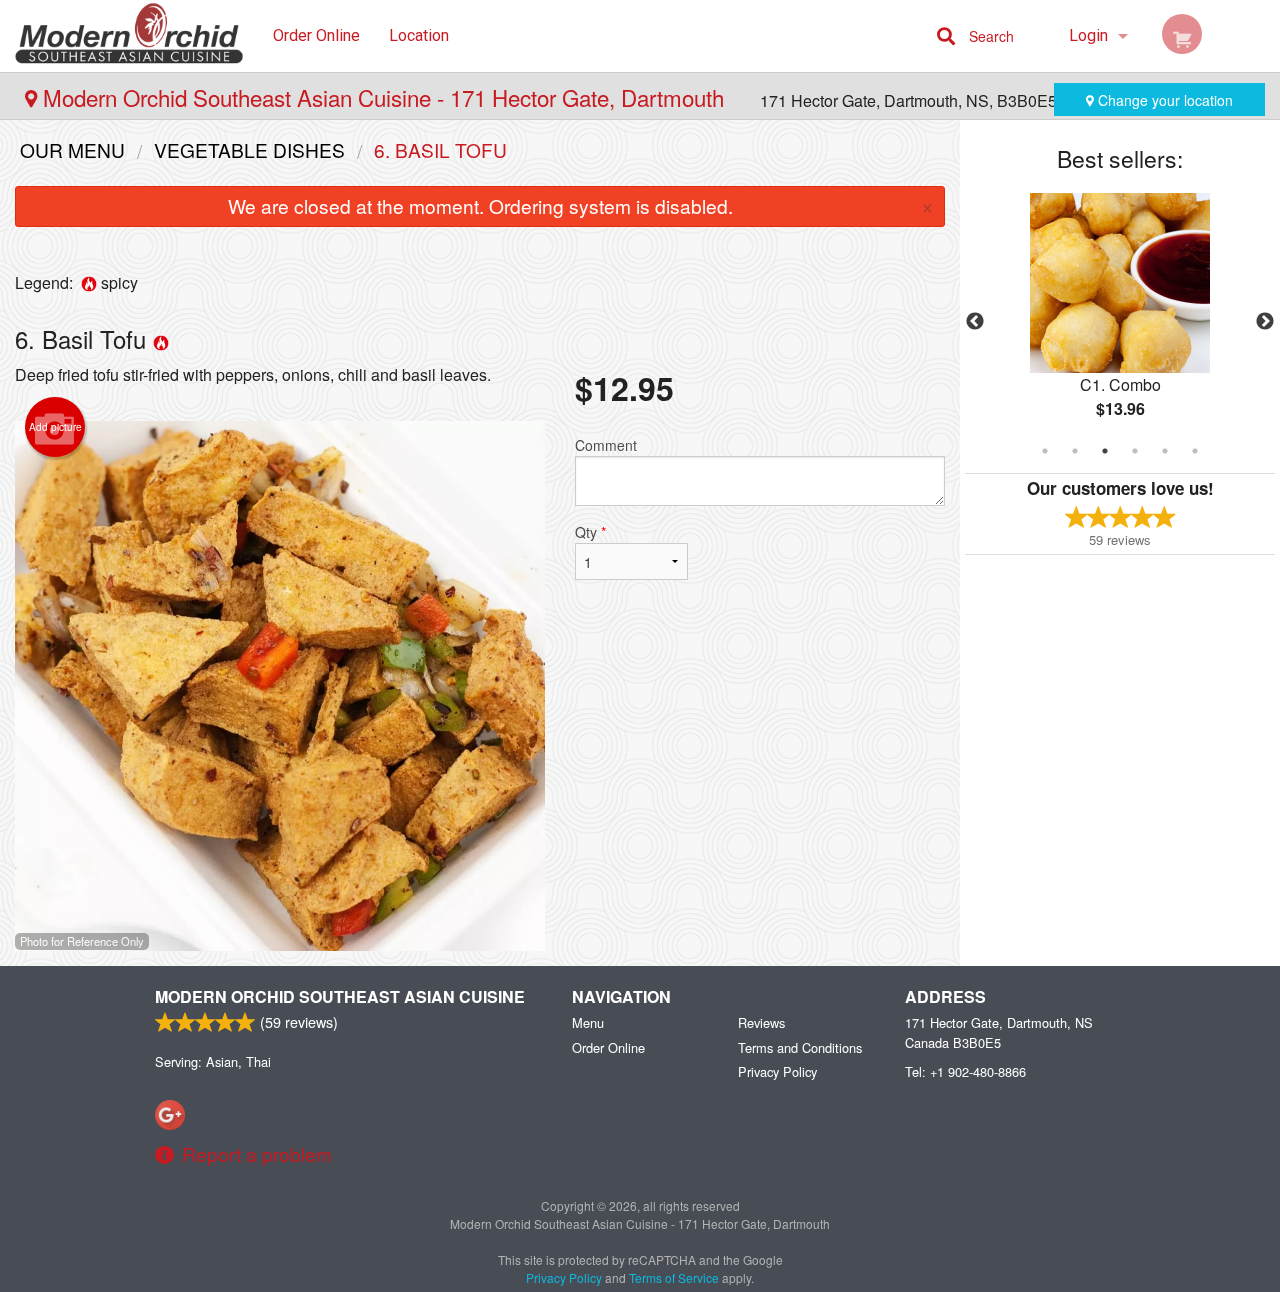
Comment (606, 445)
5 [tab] (1165, 451)
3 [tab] (1105, 451)
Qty (590, 532)
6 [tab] (1195, 451)
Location (419, 35)
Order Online (316, 35)
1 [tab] (1045, 451)
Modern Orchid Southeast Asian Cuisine (340, 996)
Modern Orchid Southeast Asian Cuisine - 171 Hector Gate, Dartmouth (383, 97)
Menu (588, 1022)
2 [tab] (1075, 451)
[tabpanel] (1120, 322)
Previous (975, 322)
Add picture (55, 427)
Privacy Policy (777, 1071)
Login (1088, 35)
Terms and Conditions (800, 1047)
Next (1265, 322)
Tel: (965, 1071)
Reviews (761, 1022)
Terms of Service (674, 1277)
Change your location (1163, 100)
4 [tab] (1135, 451)
